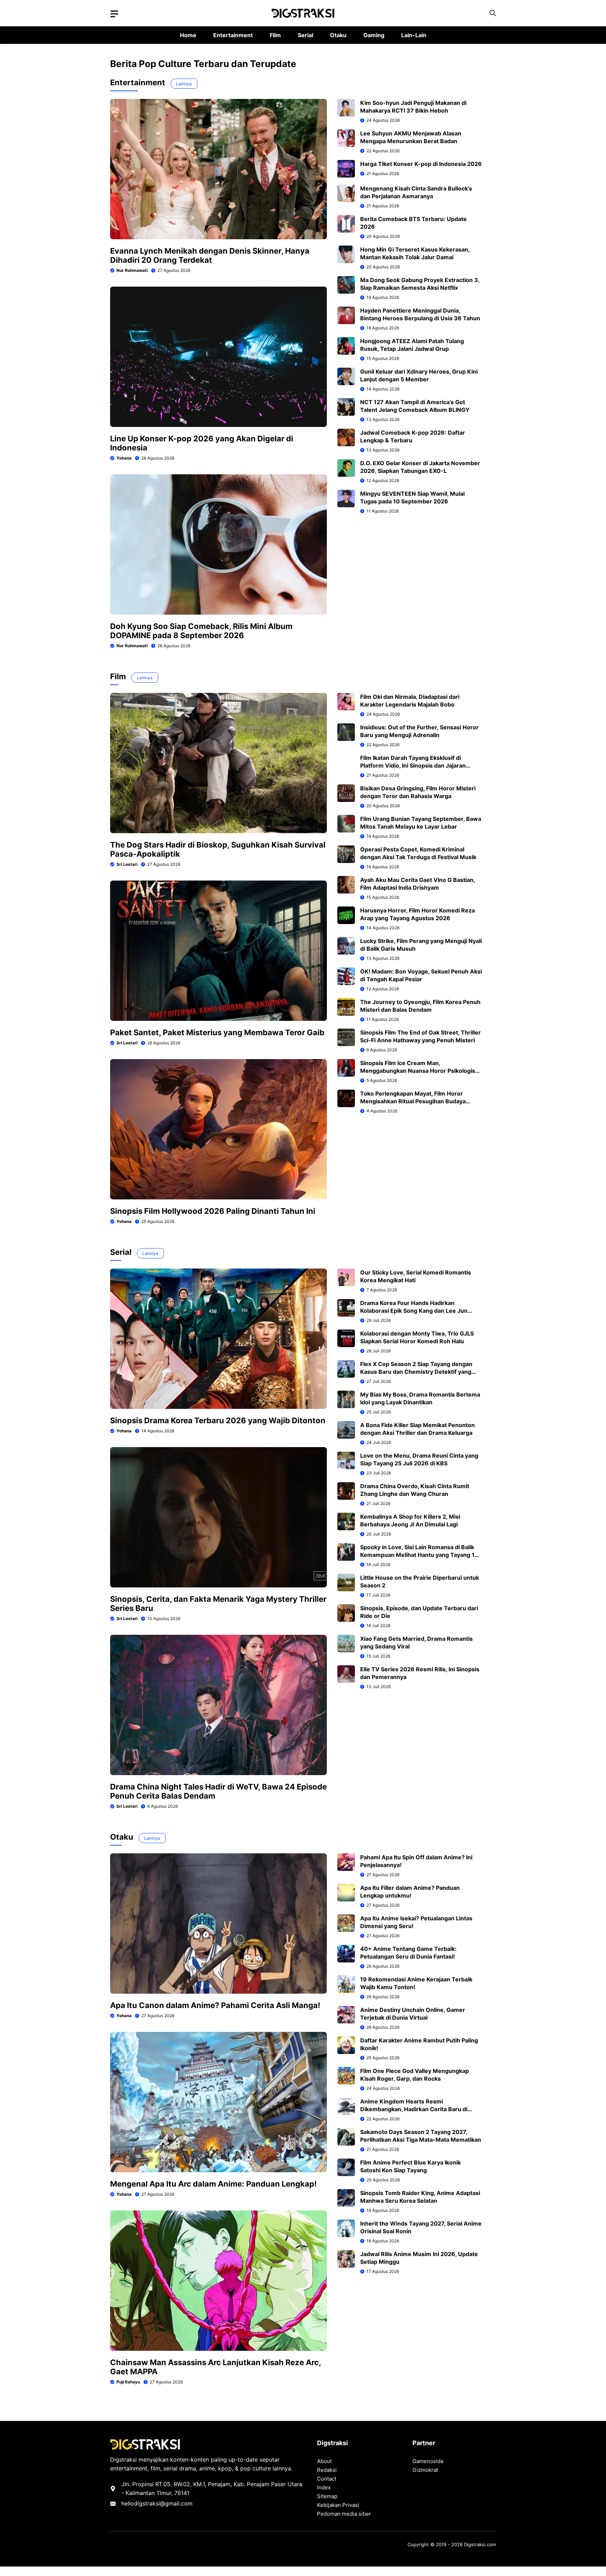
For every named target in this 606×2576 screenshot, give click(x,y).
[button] (493, 13)
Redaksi (327, 2470)
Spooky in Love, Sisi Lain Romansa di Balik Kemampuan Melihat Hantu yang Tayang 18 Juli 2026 (419, 1555)
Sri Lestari (127, 864)
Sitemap (327, 2496)
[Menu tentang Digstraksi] (114, 14)
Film (275, 35)
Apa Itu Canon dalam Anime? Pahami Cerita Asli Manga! (215, 2005)
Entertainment (233, 35)
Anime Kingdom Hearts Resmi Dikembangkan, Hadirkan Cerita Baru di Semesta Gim (414, 2109)
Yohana (124, 458)
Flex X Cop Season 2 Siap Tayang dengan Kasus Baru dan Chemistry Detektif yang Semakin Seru (416, 1372)
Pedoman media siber (344, 2514)
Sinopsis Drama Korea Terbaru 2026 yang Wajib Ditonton (218, 1420)
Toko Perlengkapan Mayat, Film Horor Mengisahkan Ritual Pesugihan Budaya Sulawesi (413, 1101)
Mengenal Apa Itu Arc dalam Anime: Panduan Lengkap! (213, 2184)
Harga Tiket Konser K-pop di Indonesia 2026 (421, 164)
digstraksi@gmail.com (163, 2503)
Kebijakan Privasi (338, 2505)
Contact (327, 2479)
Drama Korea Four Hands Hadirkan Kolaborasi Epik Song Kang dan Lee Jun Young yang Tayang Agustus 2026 (414, 1311)
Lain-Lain (414, 35)
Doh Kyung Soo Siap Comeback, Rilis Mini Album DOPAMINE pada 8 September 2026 (201, 631)
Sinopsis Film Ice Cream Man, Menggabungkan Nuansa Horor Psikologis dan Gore (418, 1071)
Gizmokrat (425, 2470)
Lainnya (184, 84)
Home (188, 35)
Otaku (338, 35)
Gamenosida (428, 2461)
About (324, 2461)
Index (324, 2487)
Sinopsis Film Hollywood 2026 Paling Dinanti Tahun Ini (213, 1211)
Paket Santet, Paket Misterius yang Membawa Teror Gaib (217, 1032)
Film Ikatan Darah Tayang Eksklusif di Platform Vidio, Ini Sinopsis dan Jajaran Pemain (413, 765)
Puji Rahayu (128, 2382)
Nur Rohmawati (132, 270)
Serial (305, 35)
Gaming (374, 35)
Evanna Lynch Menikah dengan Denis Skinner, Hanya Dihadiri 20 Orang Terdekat (210, 255)
